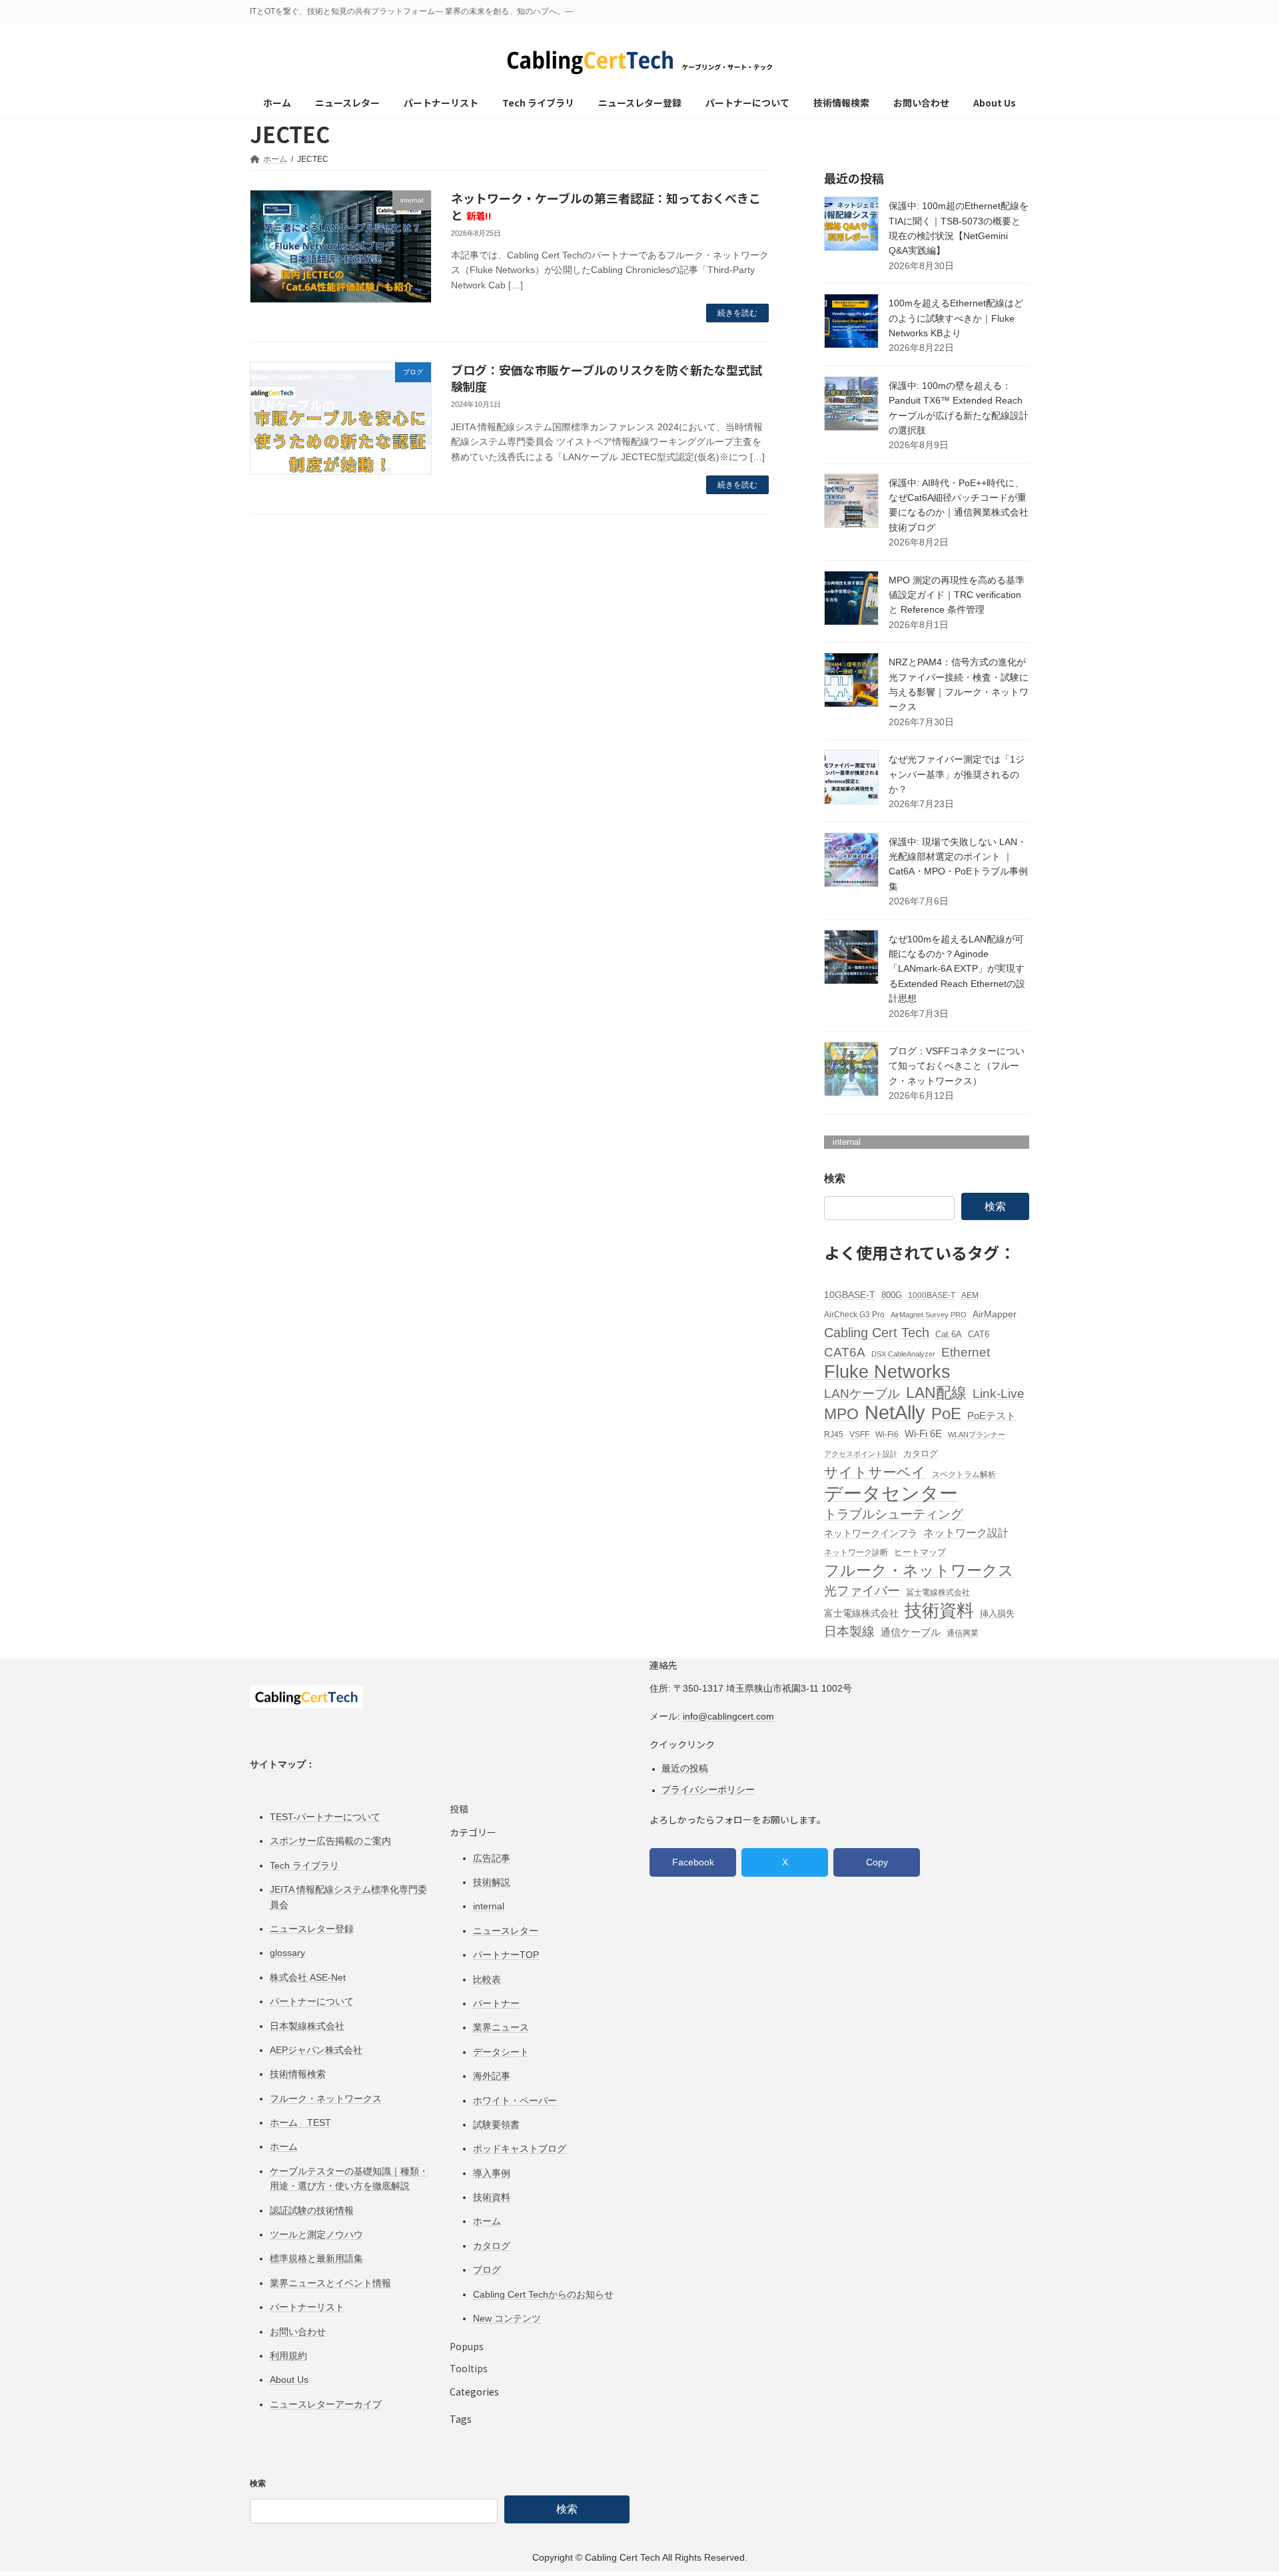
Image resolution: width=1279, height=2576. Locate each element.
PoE (946, 1414)
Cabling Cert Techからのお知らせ (543, 2294)
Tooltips (469, 2368)
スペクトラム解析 (964, 1474)
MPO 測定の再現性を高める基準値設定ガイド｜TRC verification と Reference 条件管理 (957, 595)
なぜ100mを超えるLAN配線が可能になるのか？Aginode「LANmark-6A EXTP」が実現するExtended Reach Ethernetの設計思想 (957, 969)
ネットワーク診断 (856, 1552)
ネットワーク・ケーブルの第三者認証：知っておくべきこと (606, 206)
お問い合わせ (298, 2332)
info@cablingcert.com (728, 1716)
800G (892, 1295)
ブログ (487, 2270)
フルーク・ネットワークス (919, 1570)
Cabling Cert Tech (877, 1333)
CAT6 (979, 1334)
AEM (970, 1295)
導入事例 (492, 2173)
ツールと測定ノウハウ (316, 2234)
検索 (835, 1178)
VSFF (859, 1435)
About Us (289, 2380)
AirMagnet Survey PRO (929, 1315)
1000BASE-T (932, 1295)
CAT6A (845, 1352)
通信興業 (963, 1633)
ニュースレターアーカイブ (326, 2404)
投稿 (459, 1809)
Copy (877, 1863)
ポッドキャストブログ (520, 2149)
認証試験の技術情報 (312, 2210)
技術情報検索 (298, 2075)
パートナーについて (312, 2001)
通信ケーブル (911, 1632)
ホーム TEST (300, 2122)
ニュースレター (506, 1931)
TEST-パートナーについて (325, 1817)
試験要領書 (496, 2124)
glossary (287, 1953)
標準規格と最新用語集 (316, 2259)
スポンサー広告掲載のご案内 (330, 1841)
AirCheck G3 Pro (854, 1315)
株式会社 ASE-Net (308, 1977)
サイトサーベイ (875, 1472)
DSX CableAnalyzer (903, 1354)
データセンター (891, 1493)
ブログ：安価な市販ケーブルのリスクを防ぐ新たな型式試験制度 (607, 378)
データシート (501, 2052)
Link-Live (999, 1393)
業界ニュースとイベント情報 (330, 2283)
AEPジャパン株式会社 (316, 2050)
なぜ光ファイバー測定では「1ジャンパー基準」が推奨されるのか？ (957, 774)
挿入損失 (997, 1613)
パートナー (496, 2003)
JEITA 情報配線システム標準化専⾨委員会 (348, 1897)
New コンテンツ (507, 2318)
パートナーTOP (506, 1955)
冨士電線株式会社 (938, 1592)
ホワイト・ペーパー (515, 2100)
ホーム (284, 2147)
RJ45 (834, 1435)
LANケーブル (862, 1393)
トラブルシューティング (894, 1514)
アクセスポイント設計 (861, 1454)
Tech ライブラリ (304, 1865)
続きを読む (737, 313)
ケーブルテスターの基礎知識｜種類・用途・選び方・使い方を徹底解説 (349, 2178)
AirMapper (995, 1314)
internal (847, 1142)
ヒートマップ (920, 1552)
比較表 (487, 1979)
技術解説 (492, 1882)
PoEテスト (992, 1416)
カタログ (921, 1453)
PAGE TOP (1238, 2488)
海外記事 (492, 2076)
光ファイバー (862, 1590)
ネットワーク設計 (966, 1532)
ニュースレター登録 (312, 1929)
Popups (467, 2347)
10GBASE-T (850, 1295)
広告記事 (492, 1858)
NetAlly (895, 1412)
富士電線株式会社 (861, 1613)
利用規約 (288, 2356)
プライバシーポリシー (708, 1789)
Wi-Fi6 (887, 1435)
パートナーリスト (307, 2307)
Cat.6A (949, 1334)
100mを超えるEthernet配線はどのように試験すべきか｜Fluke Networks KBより (956, 318)
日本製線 (849, 1631)
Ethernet (966, 1352)
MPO (841, 1414)
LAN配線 (936, 1393)
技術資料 (939, 1611)
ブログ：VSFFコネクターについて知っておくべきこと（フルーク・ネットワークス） (957, 1066)
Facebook (693, 1863)
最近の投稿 (685, 1768)
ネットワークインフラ (871, 1533)
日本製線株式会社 (307, 2026)
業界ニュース (501, 2028)
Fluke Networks (887, 1372)
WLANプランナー (977, 1435)
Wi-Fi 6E (923, 1434)
